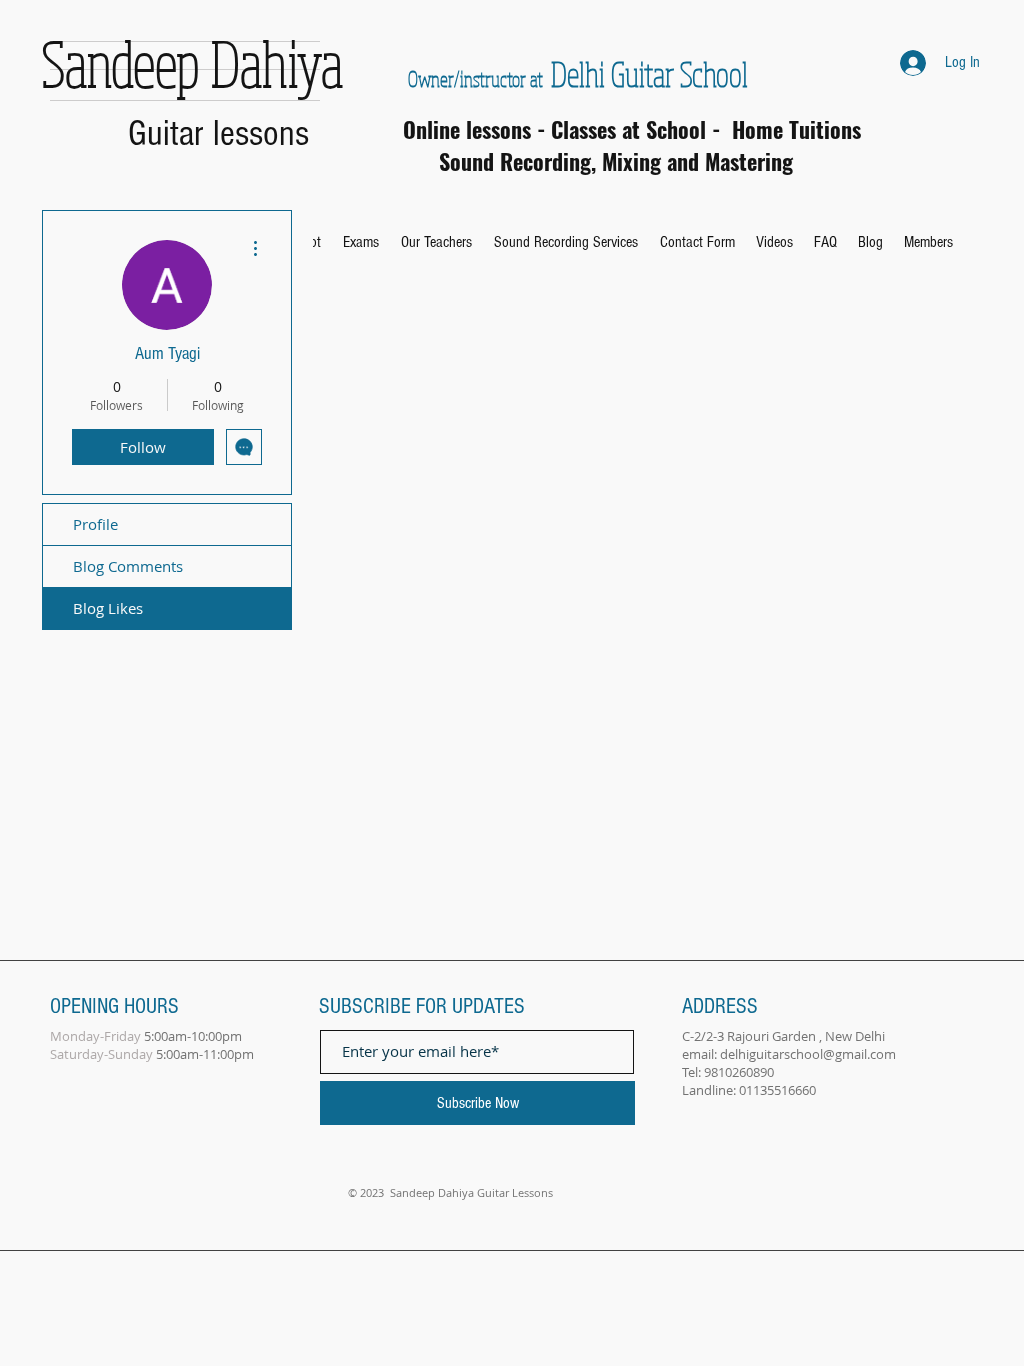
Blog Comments (128, 566)
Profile (95, 524)
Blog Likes (108, 608)
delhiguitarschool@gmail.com (808, 1054)
